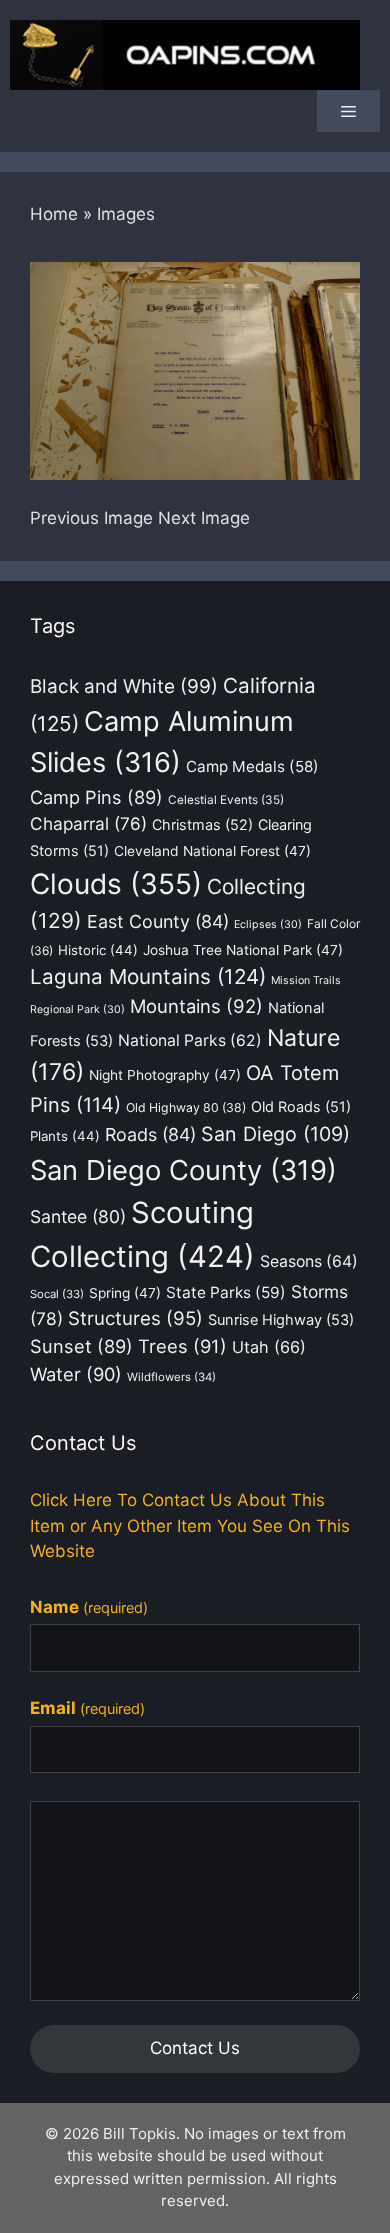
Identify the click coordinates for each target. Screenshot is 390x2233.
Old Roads (301, 1106)
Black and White (124, 686)
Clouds (116, 884)
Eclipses (268, 924)
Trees (182, 1346)
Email (87, 1708)
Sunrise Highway (281, 1320)
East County (158, 921)
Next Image (204, 518)
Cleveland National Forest (212, 851)
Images (126, 214)
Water (76, 1374)
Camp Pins (96, 797)
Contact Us (195, 2048)
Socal (57, 1294)
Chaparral (88, 823)
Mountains (196, 1006)
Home (54, 214)
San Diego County (183, 1170)
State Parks (226, 1292)
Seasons (309, 1261)
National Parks (190, 1040)
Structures (135, 1318)
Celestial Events (226, 800)
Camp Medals (252, 766)
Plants (65, 1136)
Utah (269, 1347)
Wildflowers (171, 1377)
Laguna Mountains (148, 976)
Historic (98, 950)
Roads (150, 1134)
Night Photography (165, 1075)
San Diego (275, 1134)
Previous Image (91, 518)
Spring (125, 1293)
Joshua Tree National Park (243, 950)
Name (89, 1607)
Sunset (81, 1346)
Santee (78, 1216)
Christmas (202, 824)
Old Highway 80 (186, 1107)
